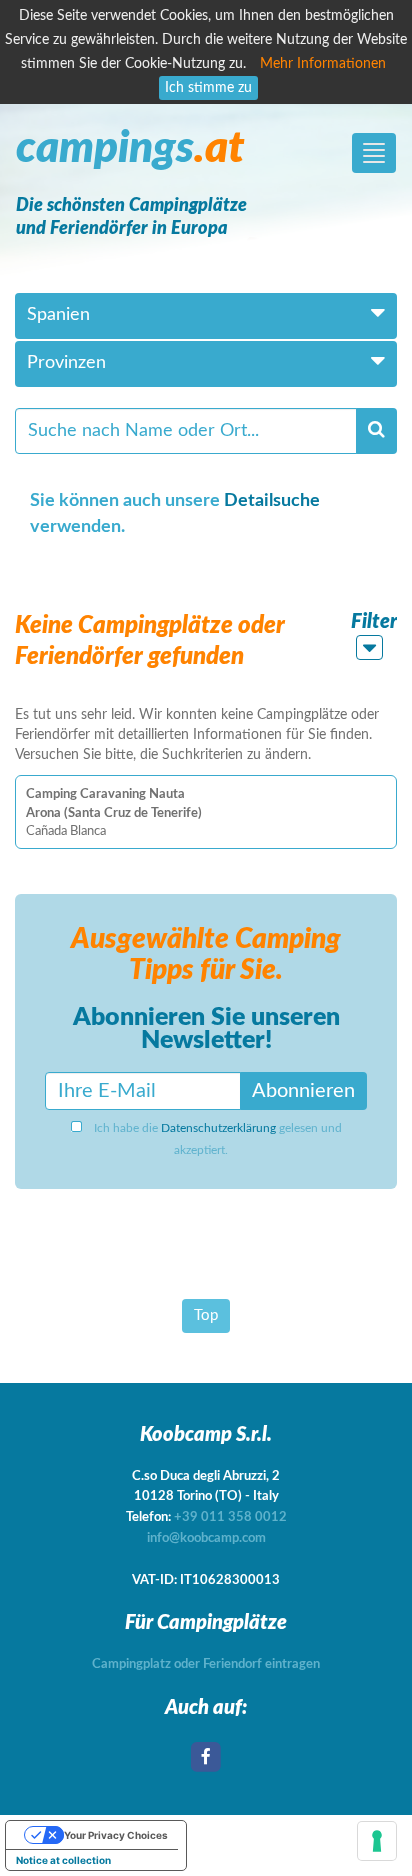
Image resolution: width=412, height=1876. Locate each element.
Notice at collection (63, 1860)
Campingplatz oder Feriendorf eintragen (206, 1664)
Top (206, 1315)
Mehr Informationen (323, 64)
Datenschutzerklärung (218, 1128)
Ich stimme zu (208, 88)
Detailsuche (272, 501)
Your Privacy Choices (116, 1835)
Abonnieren (303, 1091)
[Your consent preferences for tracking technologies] (377, 1841)
